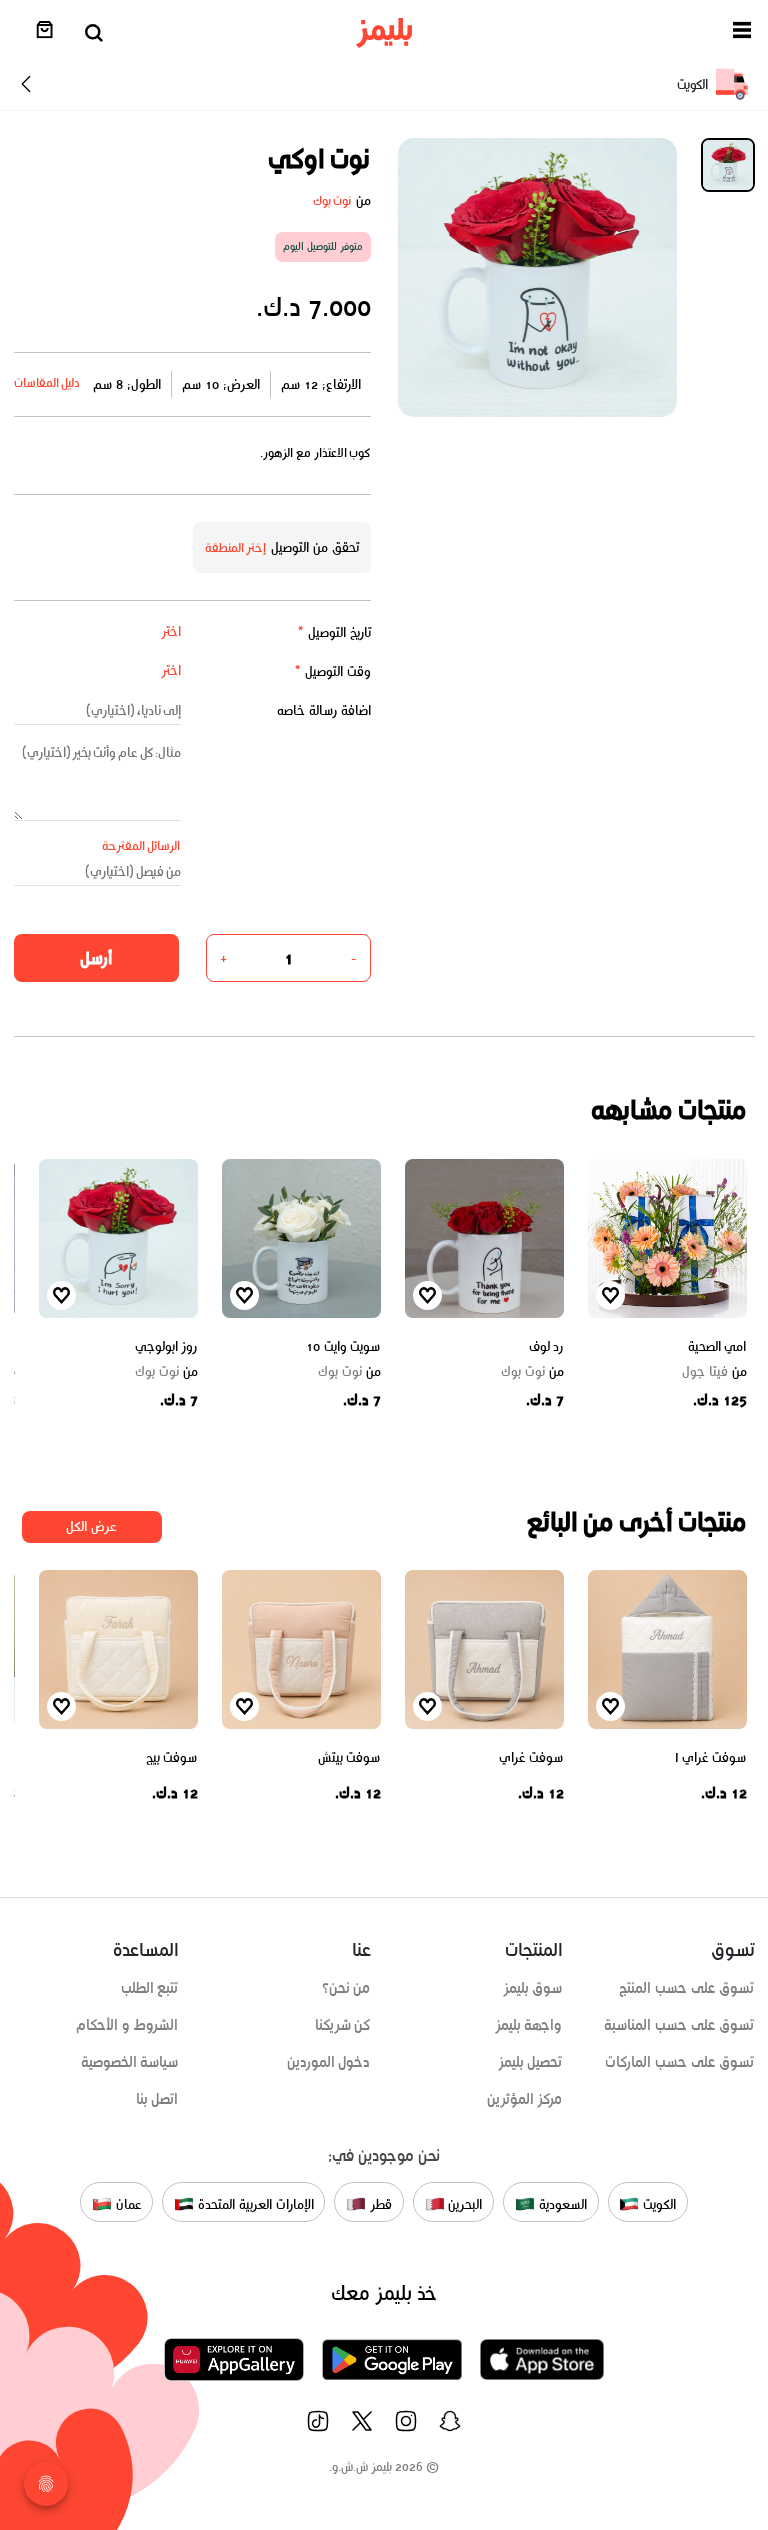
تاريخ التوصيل (334, 632)
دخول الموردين (329, 2062)
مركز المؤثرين (525, 2099)
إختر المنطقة (236, 547)
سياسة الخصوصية (130, 2062)
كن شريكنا (343, 2025)
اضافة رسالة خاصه (324, 710)
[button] (742, 33)
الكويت (657, 2204)
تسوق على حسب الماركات (679, 2062)
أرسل (96, 958)
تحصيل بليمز (530, 2062)
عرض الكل (91, 1526)
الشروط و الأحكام (127, 2025)
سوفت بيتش (349, 1757)
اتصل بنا (157, 2099)
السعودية (561, 2204)
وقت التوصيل (332, 671)
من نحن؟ (346, 1988)
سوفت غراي (531, 1757)
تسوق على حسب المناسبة (679, 2025)
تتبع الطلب (150, 1988)
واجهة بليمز (529, 2025)
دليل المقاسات (47, 382)
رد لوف (546, 1346)
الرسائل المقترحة (141, 845)
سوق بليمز (533, 1988)
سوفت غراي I (711, 1757)
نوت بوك (332, 200)
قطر (379, 2204)
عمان (127, 2204)
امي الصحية (717, 1346)
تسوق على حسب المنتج (686, 1988)
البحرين (464, 2204)
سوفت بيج (172, 1757)
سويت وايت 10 (343, 1346)
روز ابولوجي (166, 1346)
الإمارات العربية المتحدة (253, 2204)
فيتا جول (714, 1372)
